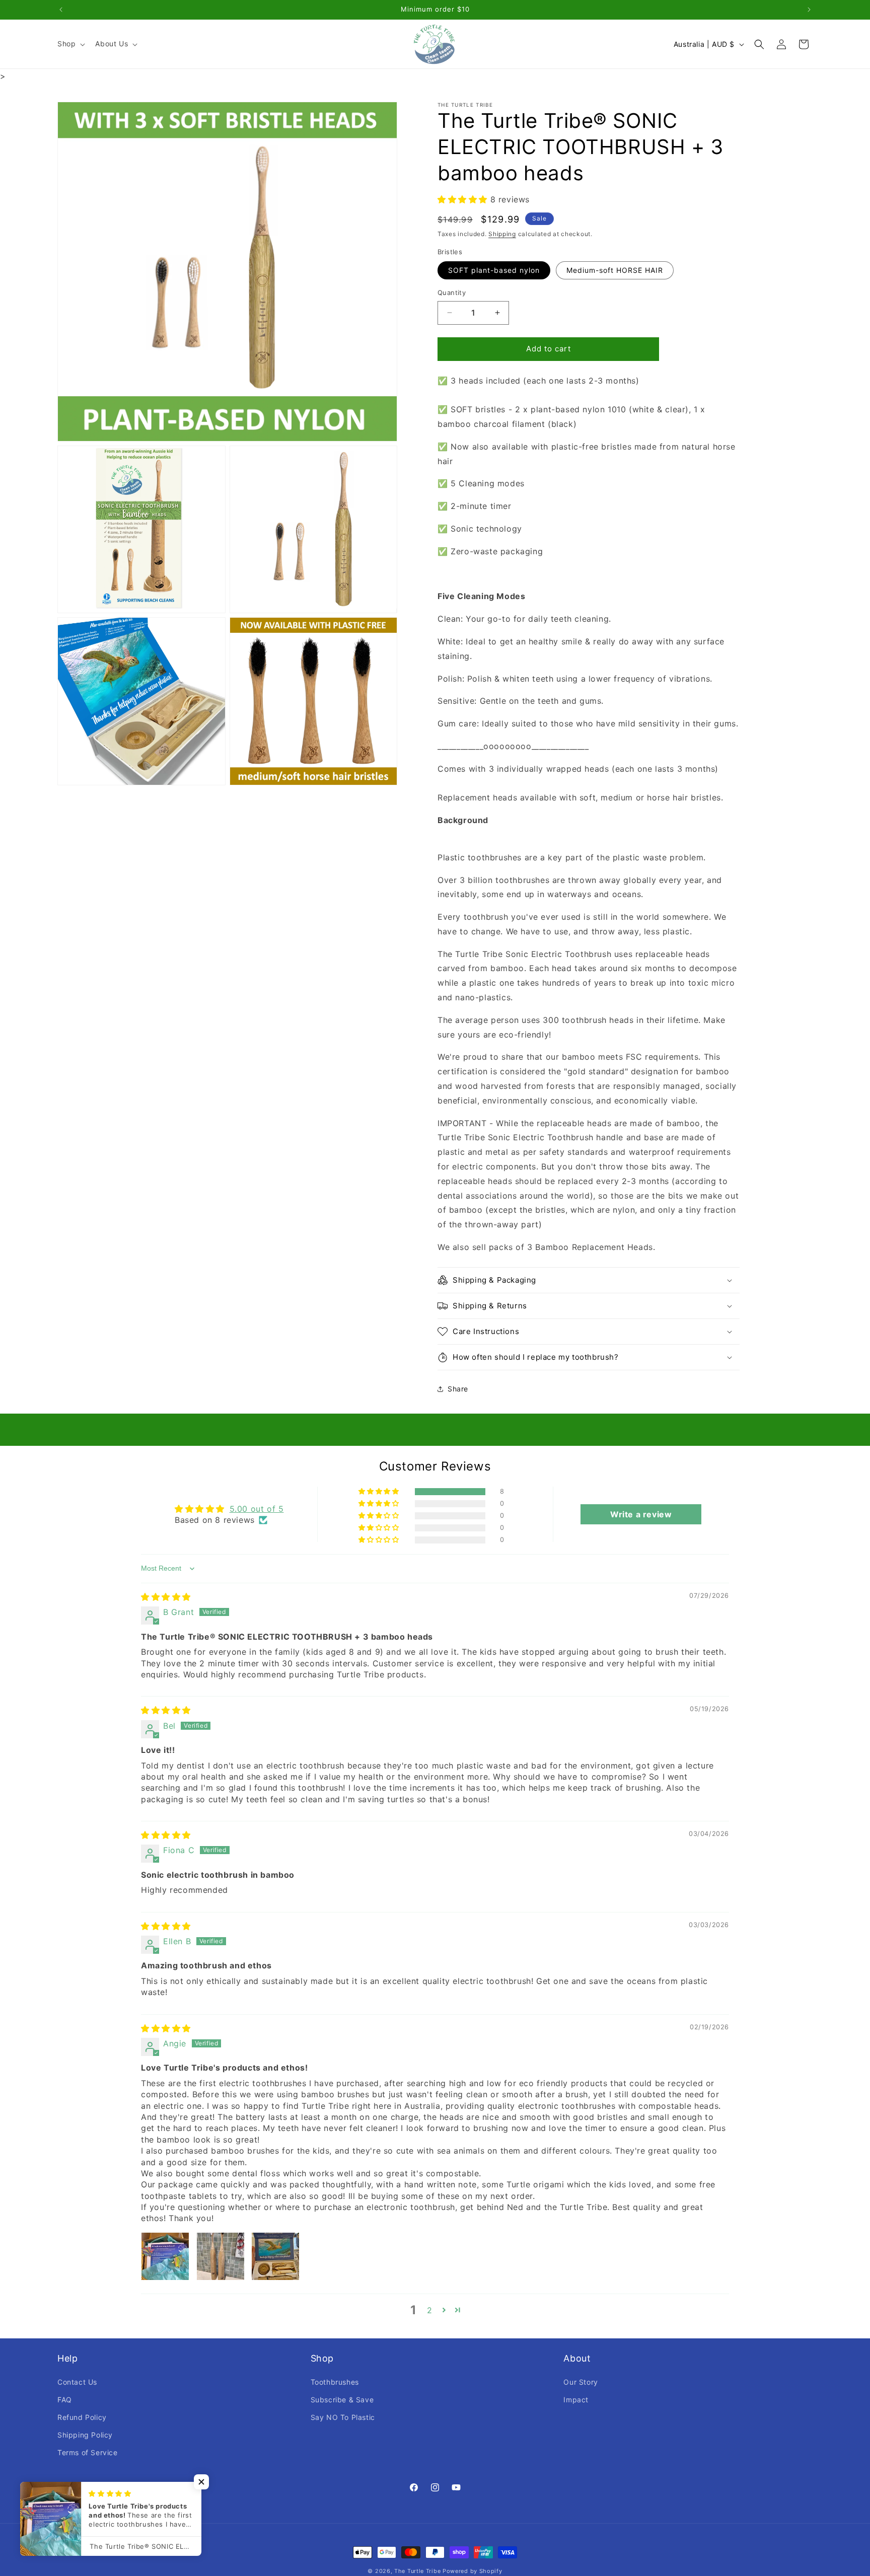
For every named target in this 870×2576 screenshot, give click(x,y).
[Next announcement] (809, 10)
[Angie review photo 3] (275, 2256)
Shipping (502, 234)
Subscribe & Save (342, 2400)
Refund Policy (82, 2417)
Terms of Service (88, 2452)
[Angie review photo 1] (165, 2256)
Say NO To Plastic (343, 2417)
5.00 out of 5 (257, 1509)
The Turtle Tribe (417, 2571)
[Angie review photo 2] (221, 2256)
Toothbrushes (335, 2382)
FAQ (65, 2400)
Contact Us (77, 2382)
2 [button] (430, 2310)
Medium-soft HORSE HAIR (615, 270)
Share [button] (458, 1389)
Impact (576, 2400)
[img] (166, 1597)
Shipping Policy (85, 2435)
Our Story (581, 2382)
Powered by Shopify (473, 2571)
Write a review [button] (641, 1514)
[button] (70, 44)
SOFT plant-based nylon (494, 270)
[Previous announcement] (61, 10)
